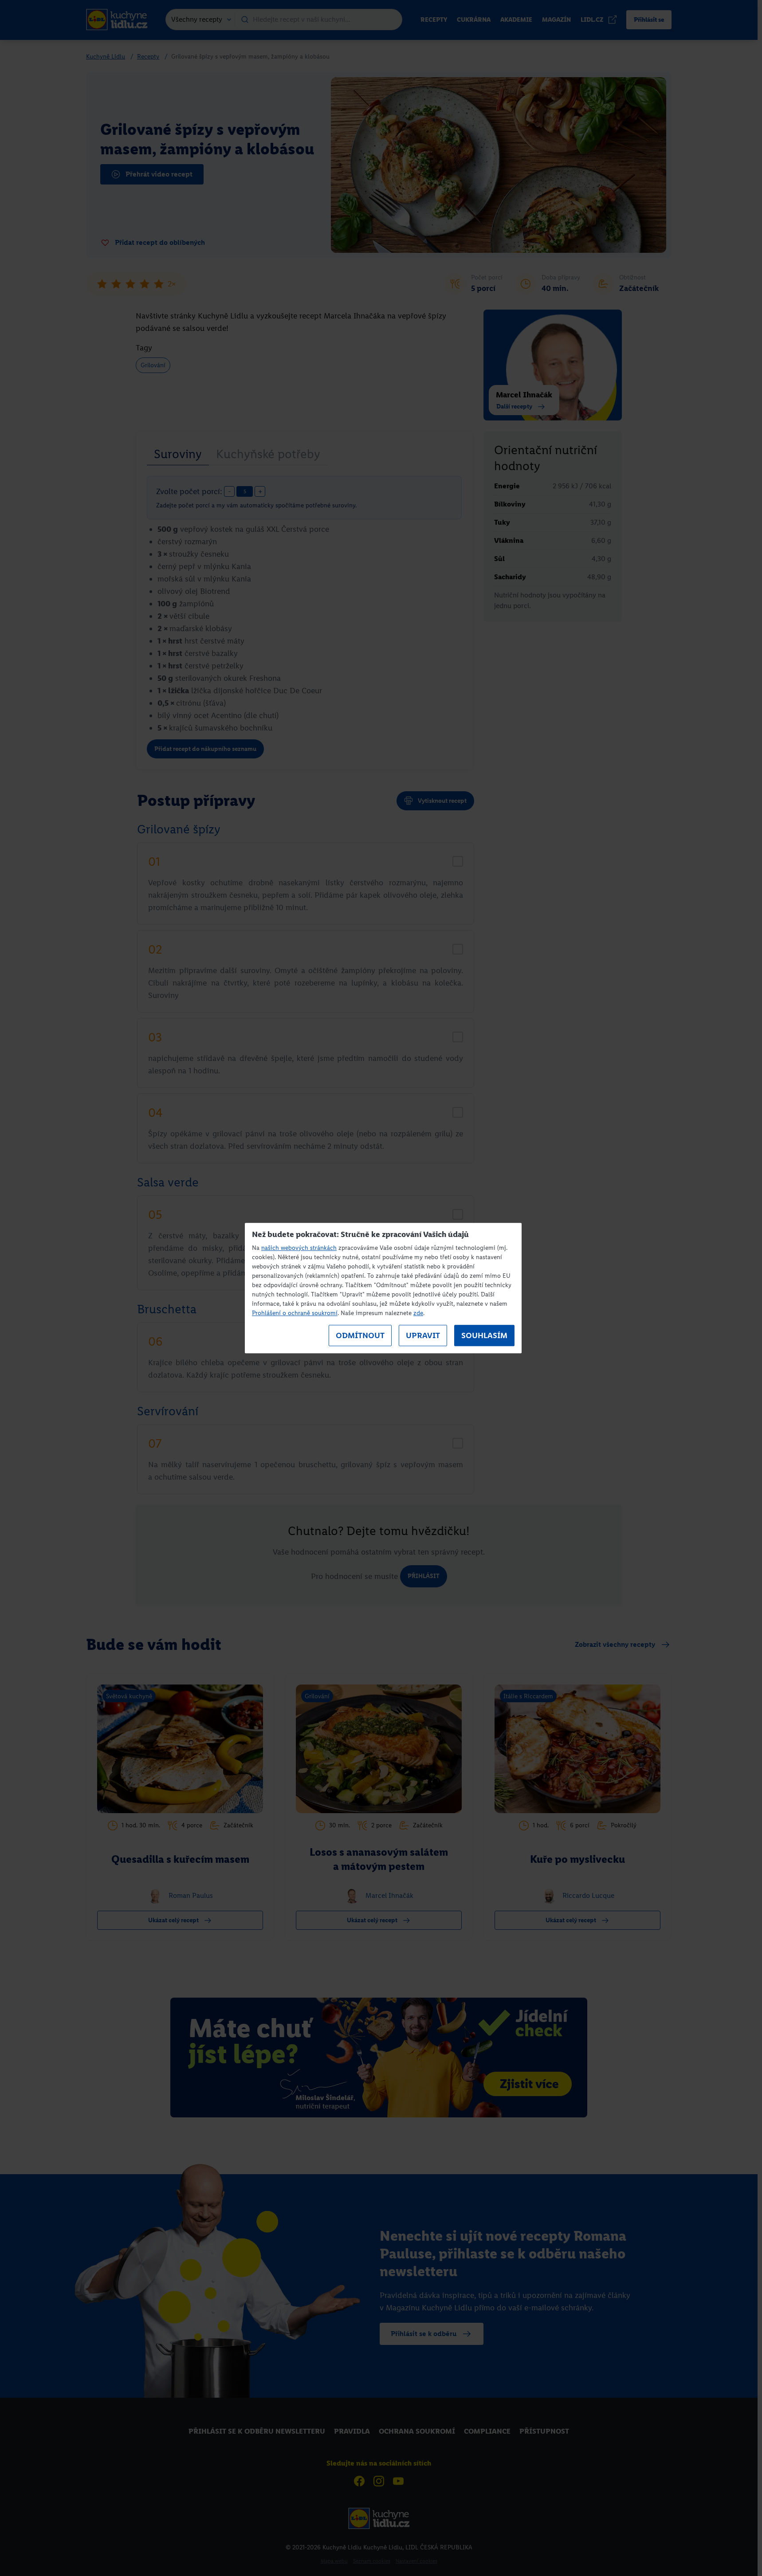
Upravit (423, 1335)
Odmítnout (360, 1335)
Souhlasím (484, 1335)
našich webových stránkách (299, 1248)
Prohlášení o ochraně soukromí (295, 1313)
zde (418, 1313)
